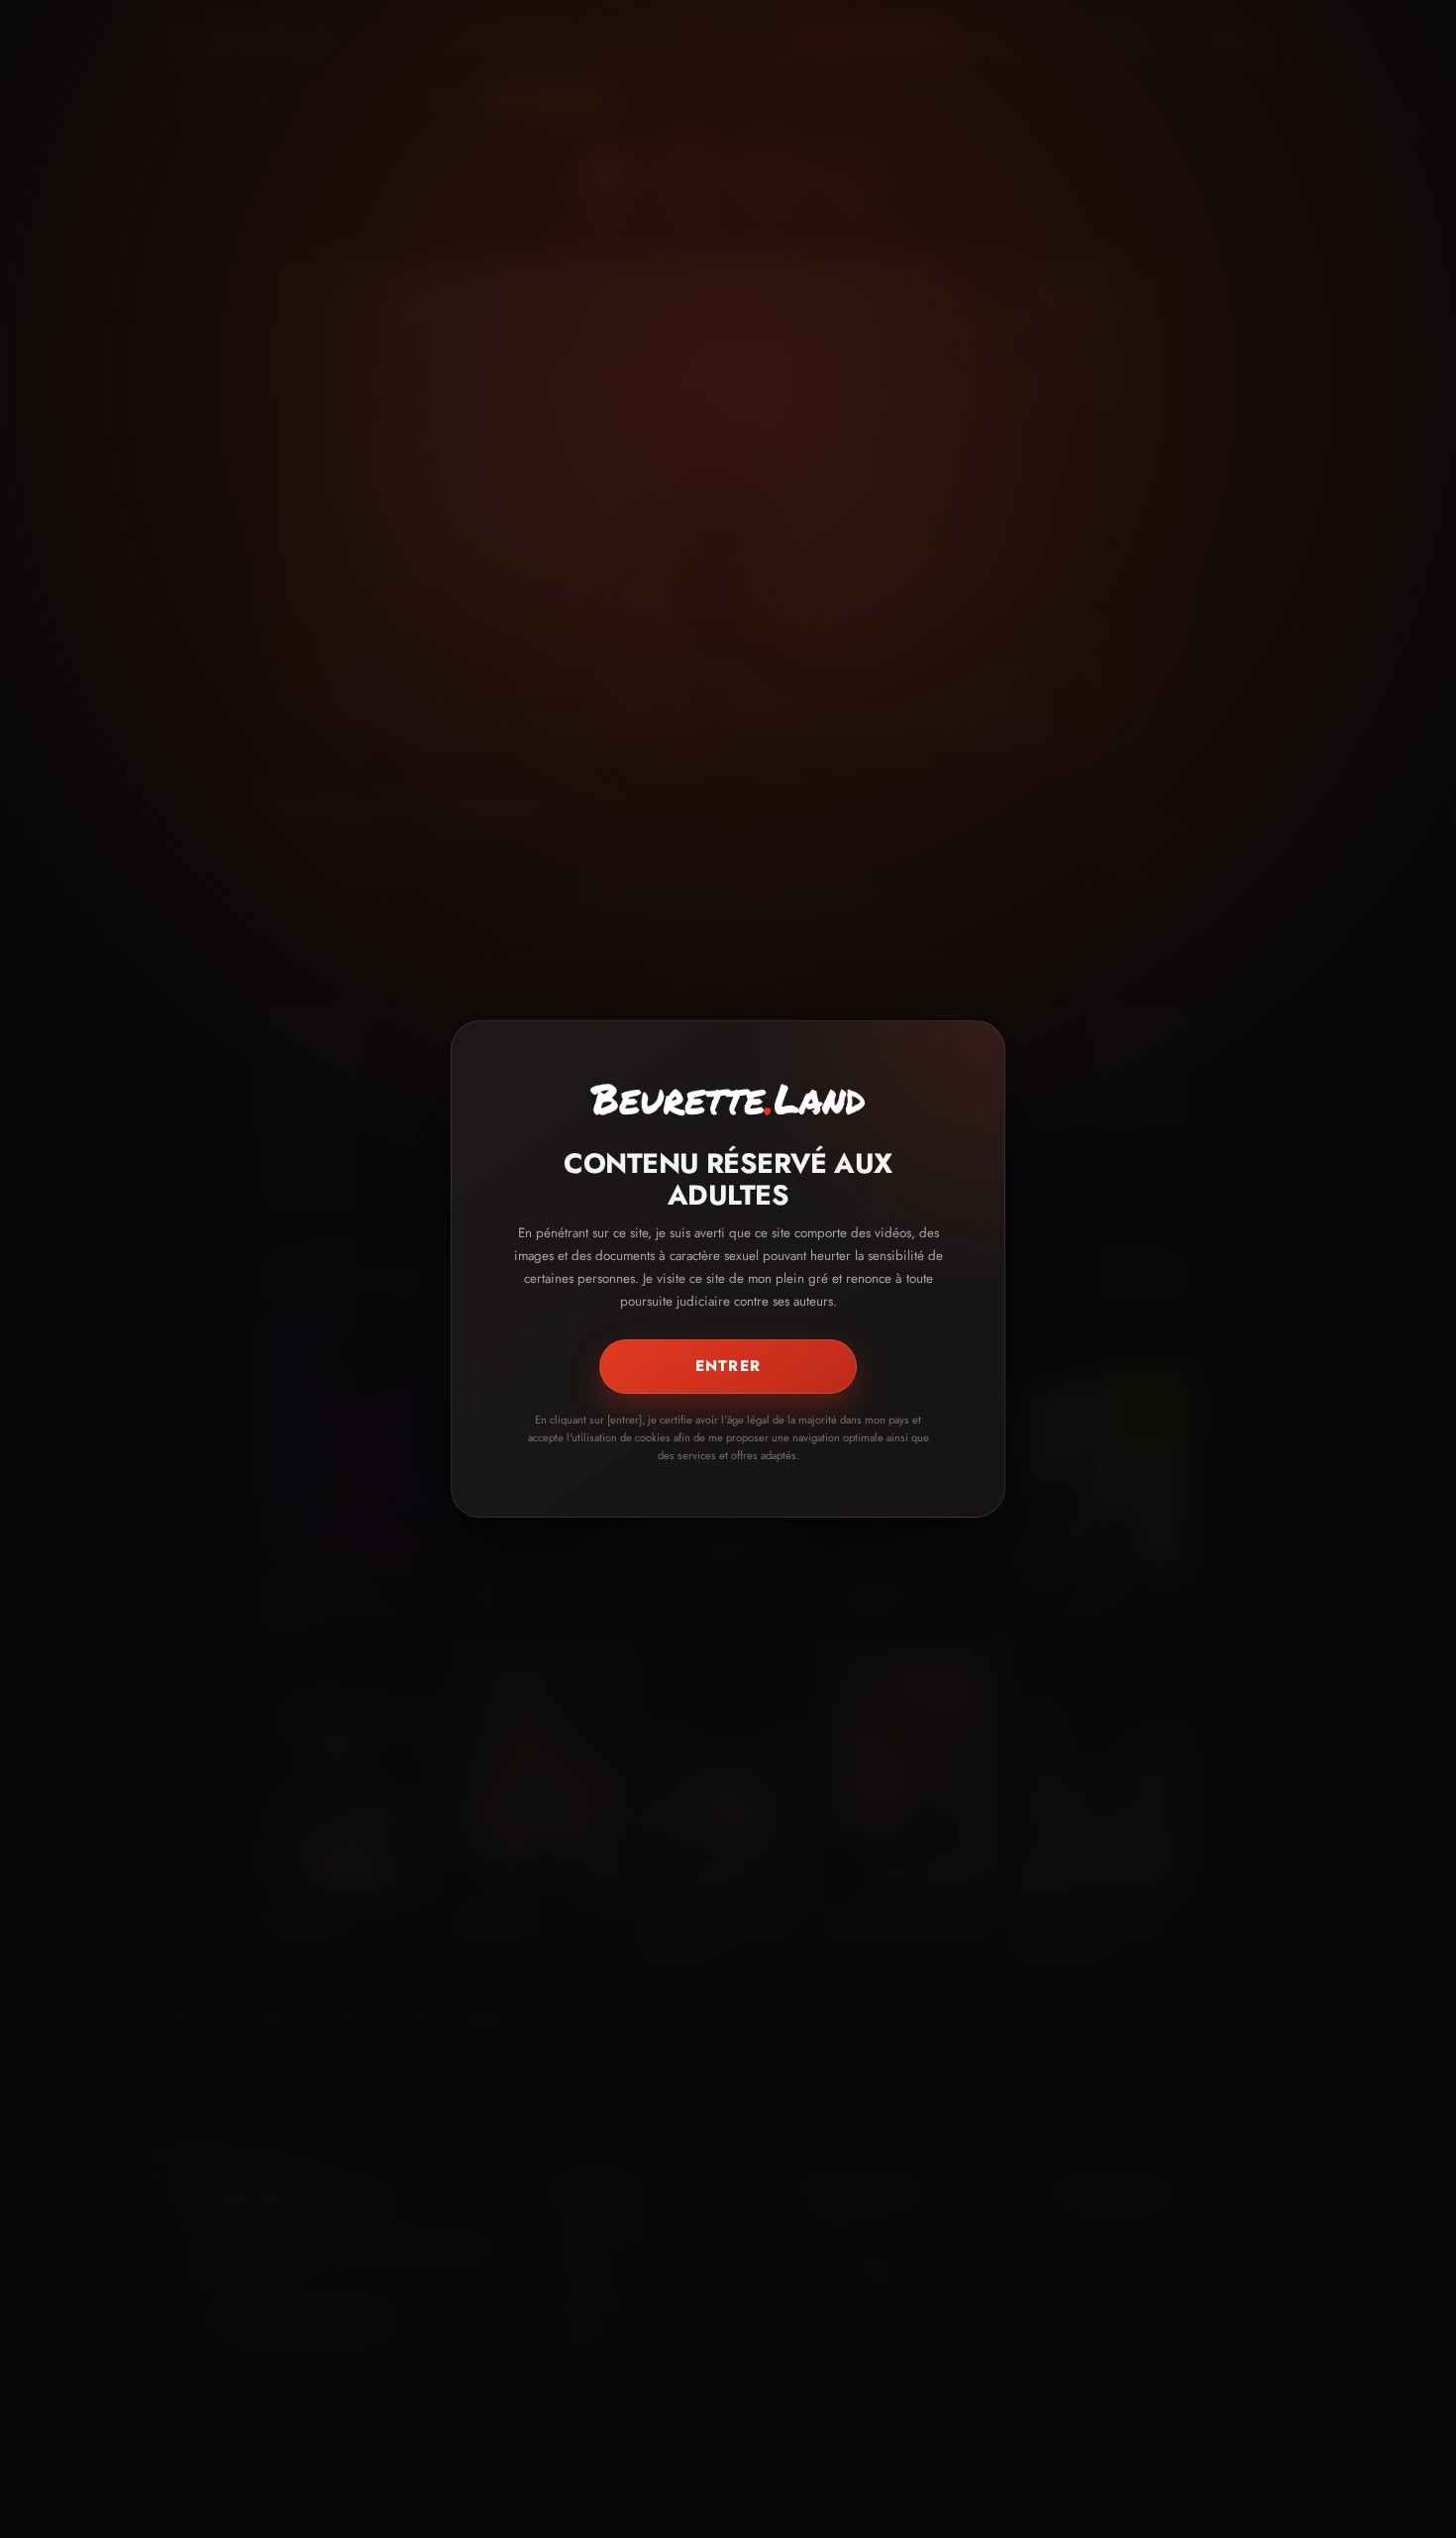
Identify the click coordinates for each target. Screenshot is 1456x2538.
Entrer (728, 1366)
